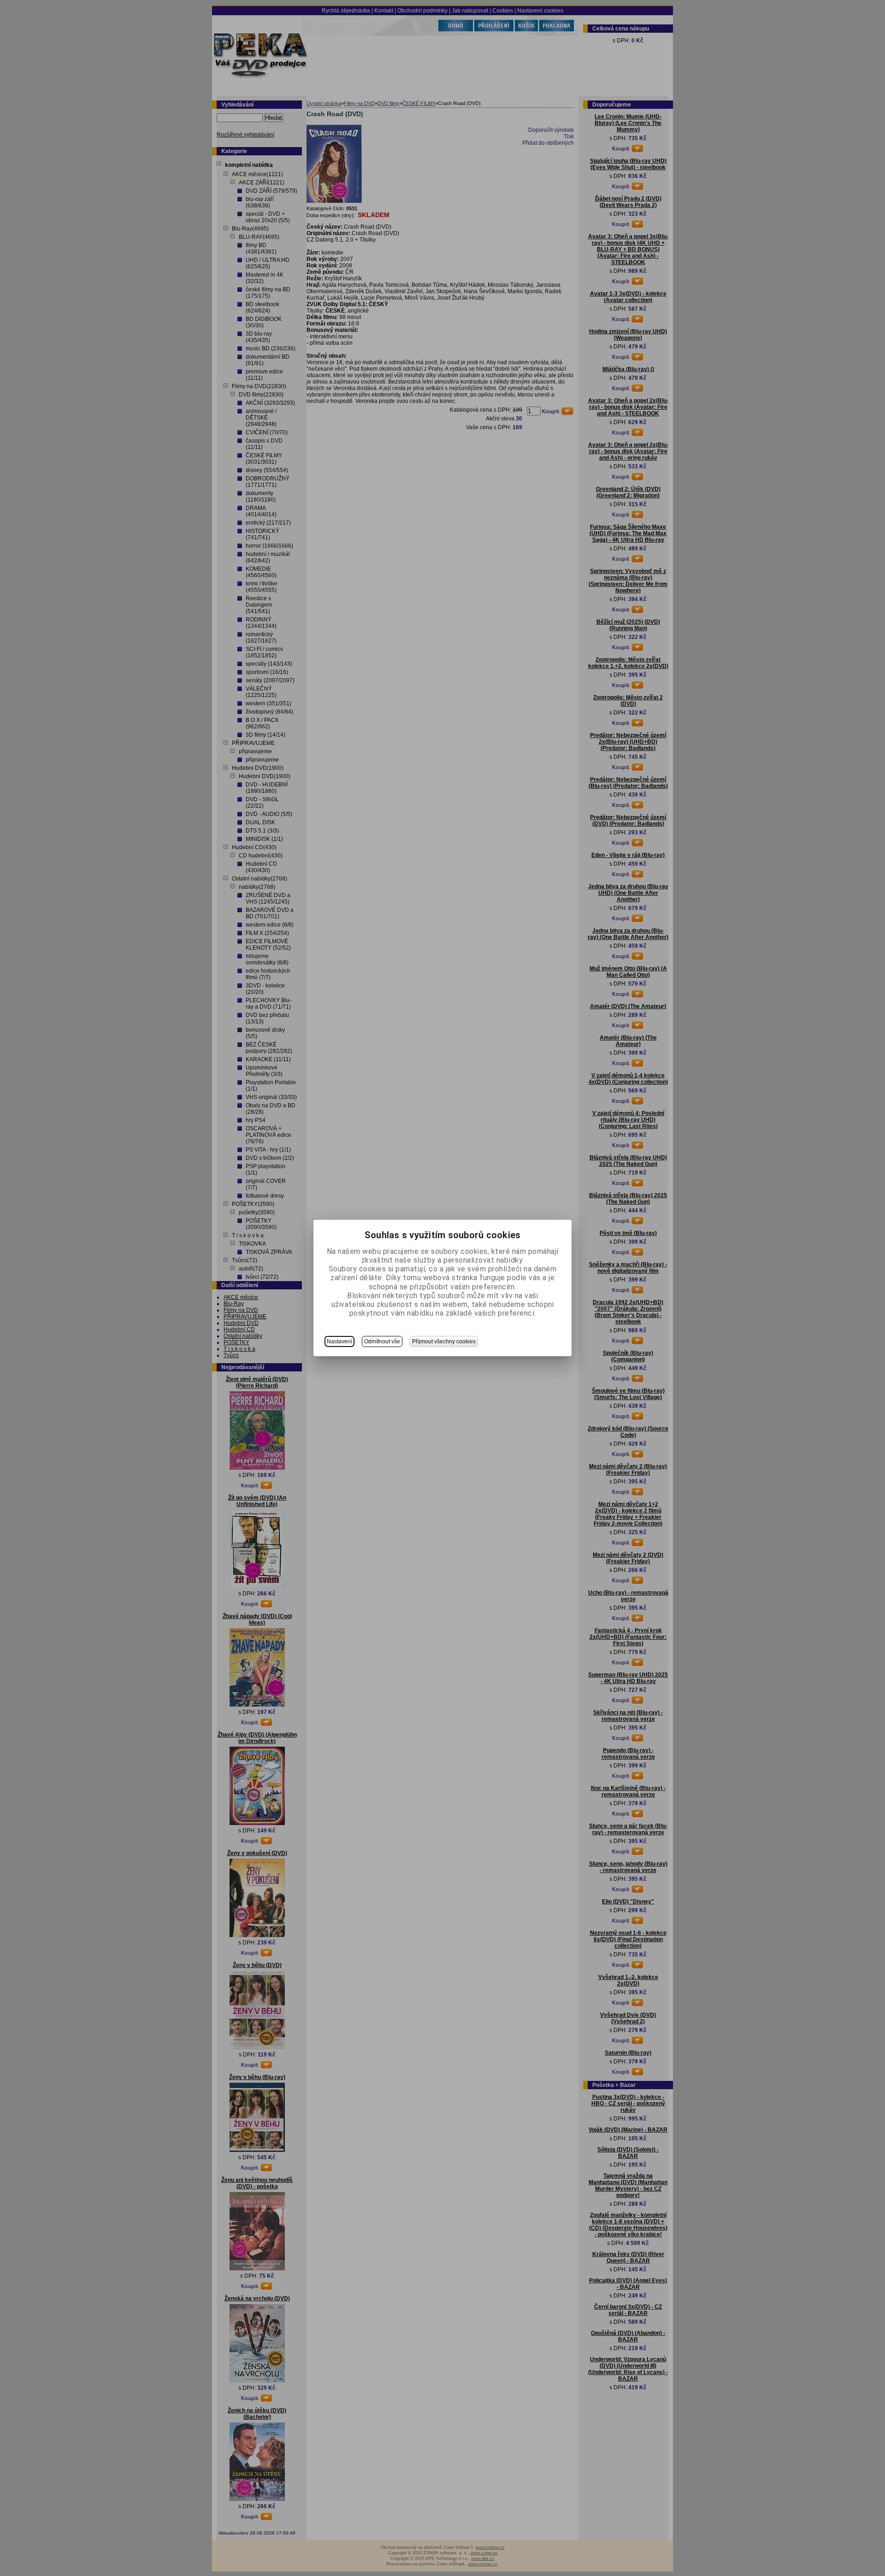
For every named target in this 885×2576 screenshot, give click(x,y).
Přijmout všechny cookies (444, 1341)
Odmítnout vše (382, 1341)
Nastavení (339, 1341)
